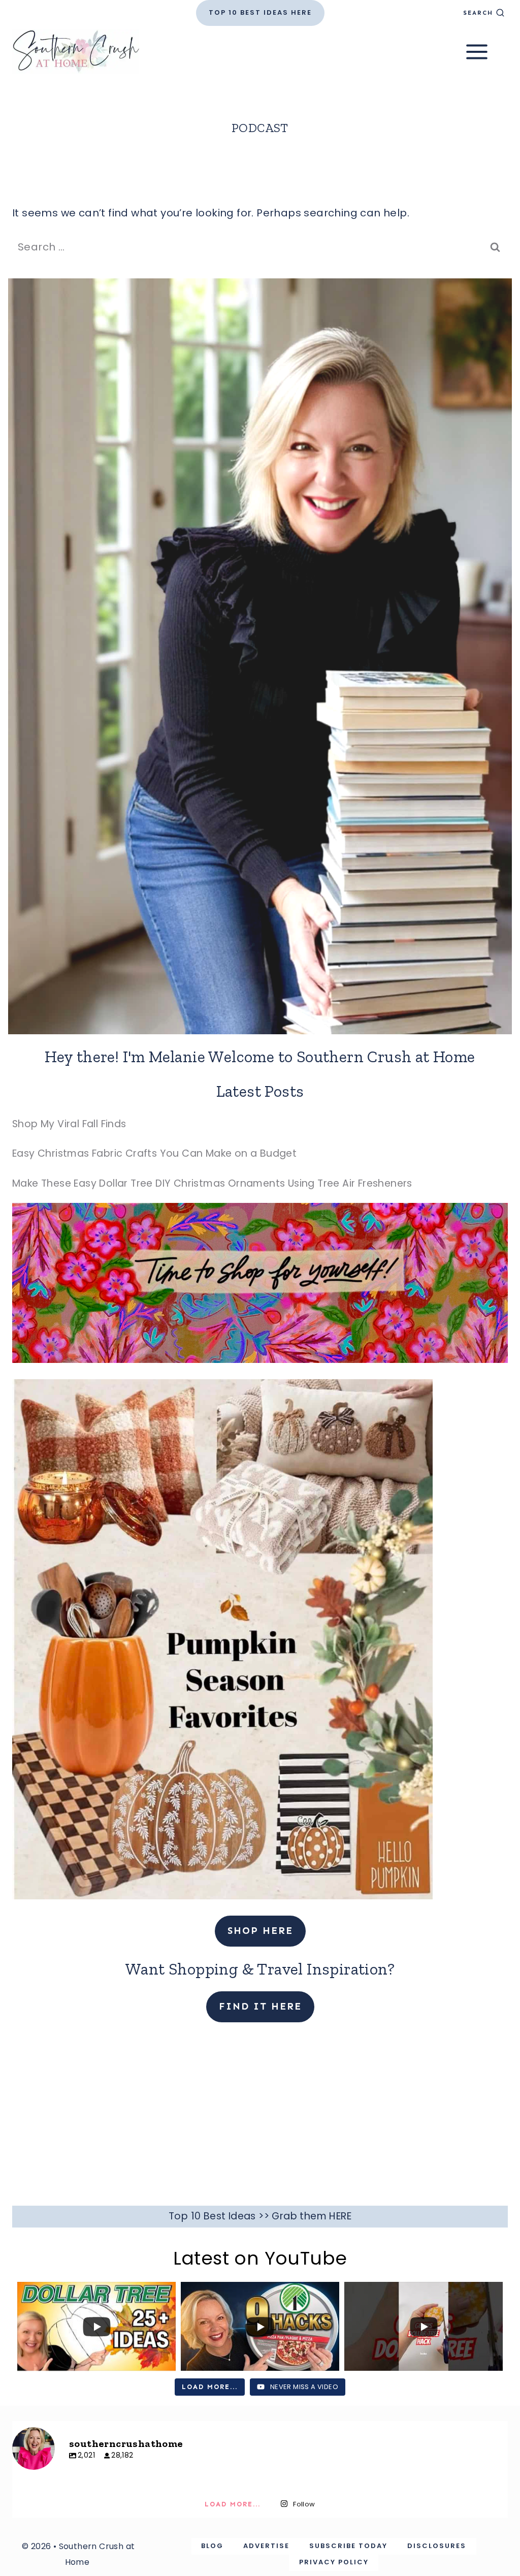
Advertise (266, 2546)
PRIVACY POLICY (334, 2562)
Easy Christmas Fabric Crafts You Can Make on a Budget (154, 1153)
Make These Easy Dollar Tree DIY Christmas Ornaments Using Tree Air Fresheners (212, 1183)
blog (212, 2546)
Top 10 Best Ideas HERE (260, 12)
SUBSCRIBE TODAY (348, 2546)
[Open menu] (484, 52)
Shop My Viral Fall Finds (69, 1124)
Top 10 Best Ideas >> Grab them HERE (260, 2216)
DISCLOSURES (437, 2546)
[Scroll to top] (495, 2408)
